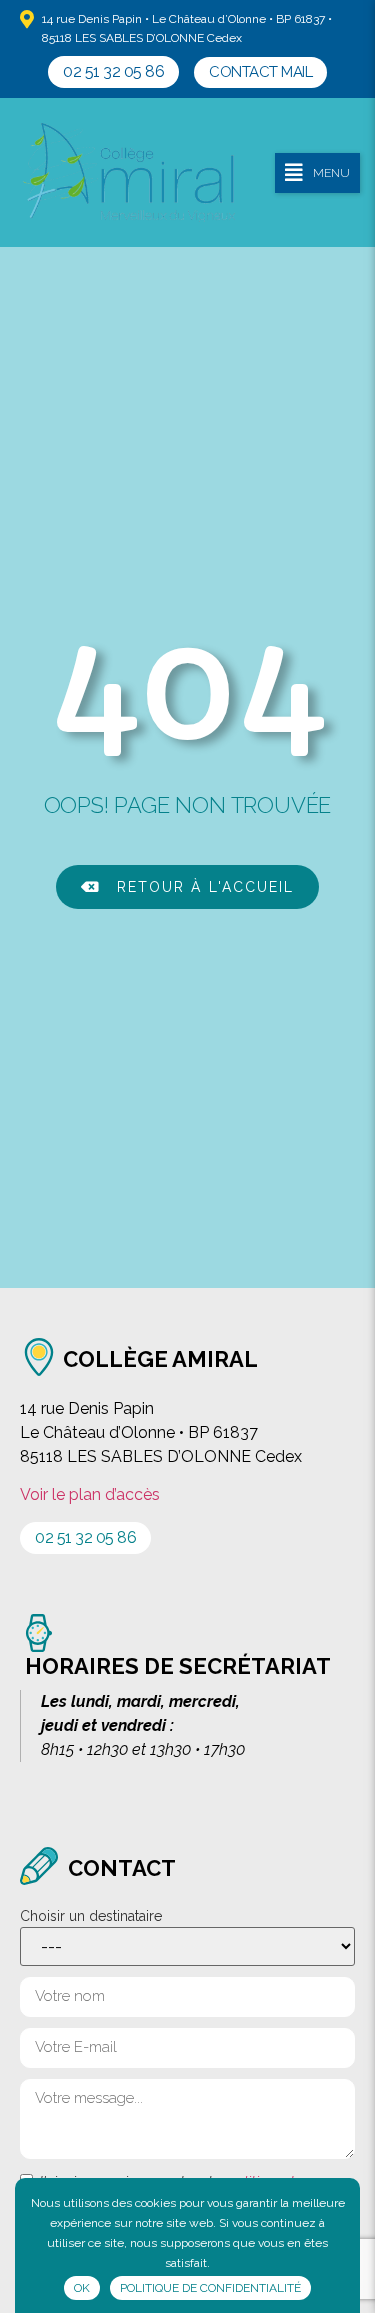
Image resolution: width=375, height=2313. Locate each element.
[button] (113, 72)
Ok (82, 2288)
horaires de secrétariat (178, 1666)
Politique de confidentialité (210, 2288)
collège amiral (160, 1359)
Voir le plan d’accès (90, 1494)
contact (122, 1868)
